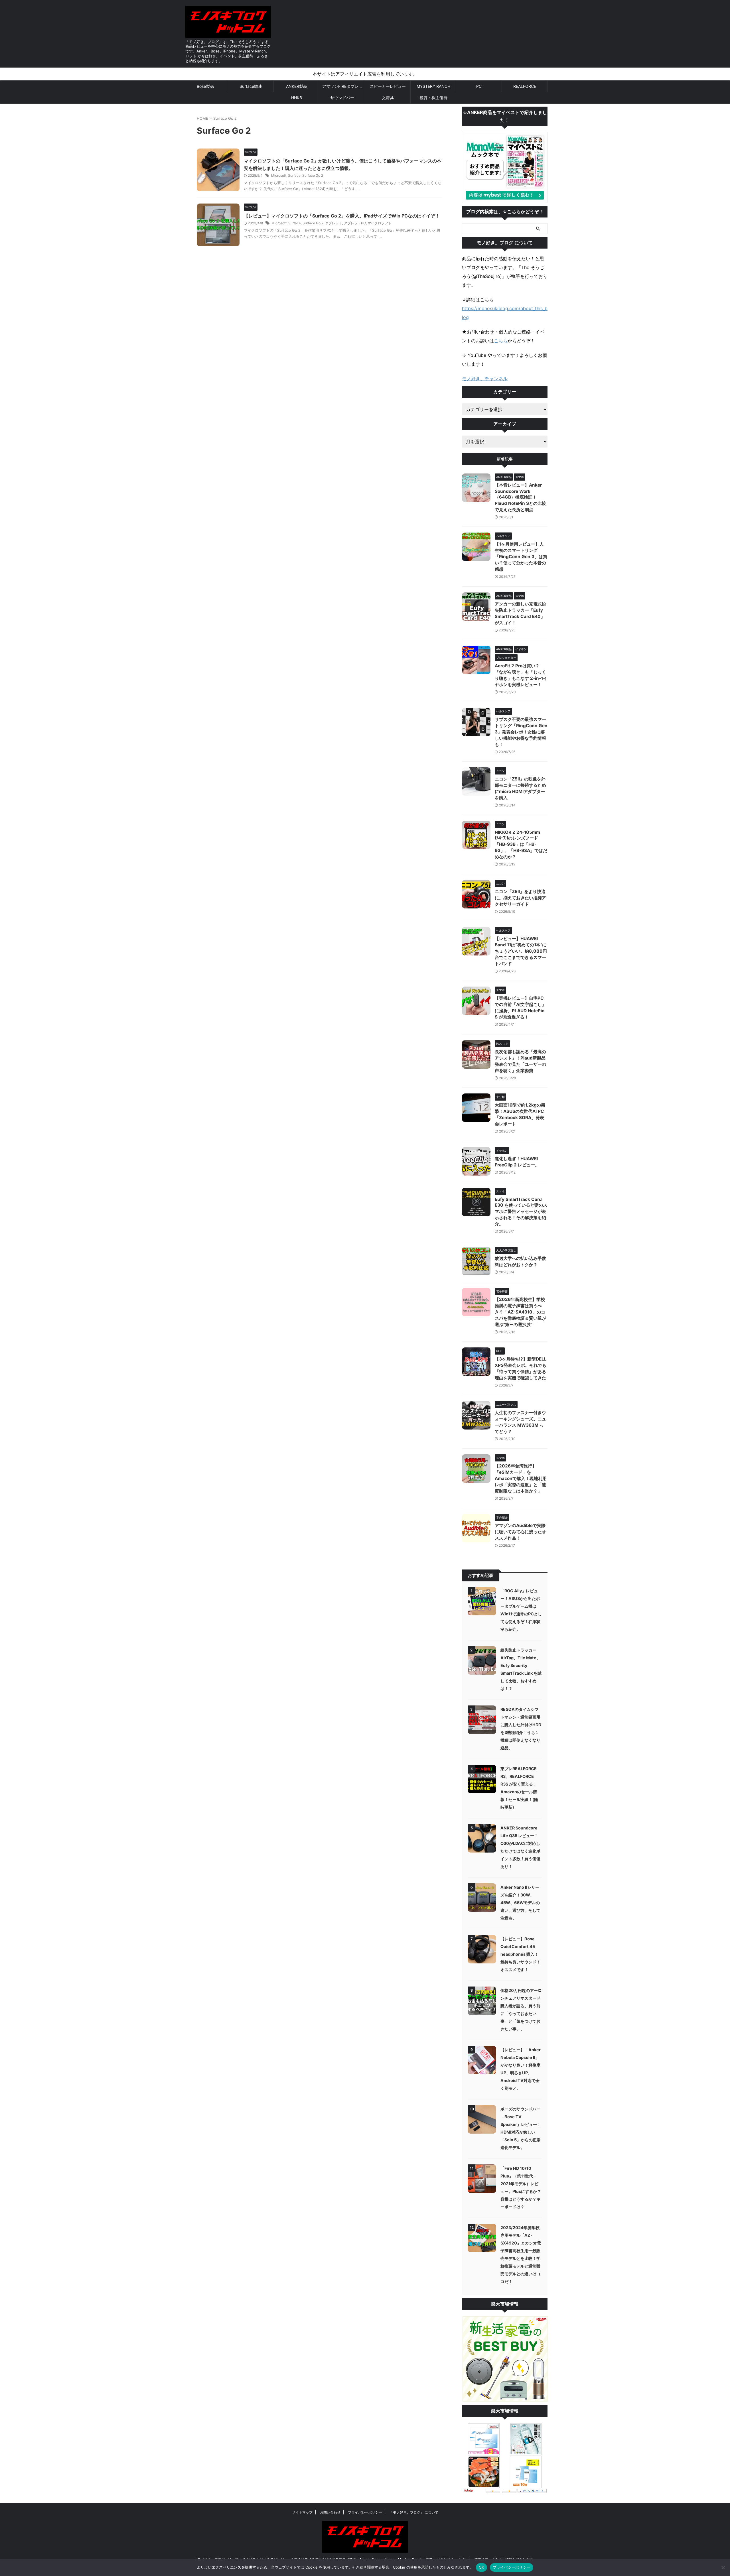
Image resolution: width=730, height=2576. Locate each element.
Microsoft (279, 175)
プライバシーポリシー (365, 2512)
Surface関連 (251, 86)
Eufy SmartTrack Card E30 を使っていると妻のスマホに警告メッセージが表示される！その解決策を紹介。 (521, 1212)
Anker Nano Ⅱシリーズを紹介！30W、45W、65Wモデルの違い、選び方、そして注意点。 (520, 1903)
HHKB (297, 98)
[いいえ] (723, 2567)
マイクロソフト (380, 223)
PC (479, 86)
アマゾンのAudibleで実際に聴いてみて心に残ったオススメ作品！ (520, 1532)
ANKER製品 (297, 86)
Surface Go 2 (313, 175)
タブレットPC (355, 223)
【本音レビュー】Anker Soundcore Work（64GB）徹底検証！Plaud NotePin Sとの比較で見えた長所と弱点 (520, 497)
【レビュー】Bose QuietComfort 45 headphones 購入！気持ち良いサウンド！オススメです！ (520, 1954)
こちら (501, 341)
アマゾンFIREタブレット (343, 86)
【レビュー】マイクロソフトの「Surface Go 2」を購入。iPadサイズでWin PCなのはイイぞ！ (342, 216)
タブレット (334, 223)
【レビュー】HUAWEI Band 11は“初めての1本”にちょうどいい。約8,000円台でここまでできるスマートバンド (521, 951)
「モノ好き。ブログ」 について (414, 2512)
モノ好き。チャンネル (485, 379)
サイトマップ (302, 2512)
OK (481, 2567)
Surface (294, 175)
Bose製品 (205, 86)
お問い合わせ (330, 2512)
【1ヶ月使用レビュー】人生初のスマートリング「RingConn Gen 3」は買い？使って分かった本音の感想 (521, 557)
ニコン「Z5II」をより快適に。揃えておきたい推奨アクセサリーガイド (520, 898)
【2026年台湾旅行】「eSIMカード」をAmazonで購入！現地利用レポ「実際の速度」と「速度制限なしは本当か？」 (521, 1478)
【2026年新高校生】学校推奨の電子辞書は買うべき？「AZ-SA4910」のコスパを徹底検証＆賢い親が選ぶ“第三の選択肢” (520, 1312)
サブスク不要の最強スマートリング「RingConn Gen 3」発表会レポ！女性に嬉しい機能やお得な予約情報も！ (521, 732)
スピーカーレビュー (388, 86)
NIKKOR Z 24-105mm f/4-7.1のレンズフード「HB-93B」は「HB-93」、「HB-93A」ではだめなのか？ (521, 844)
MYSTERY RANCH (433, 86)
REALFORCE (525, 86)
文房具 (388, 98)
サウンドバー (342, 98)
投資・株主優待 (433, 98)
